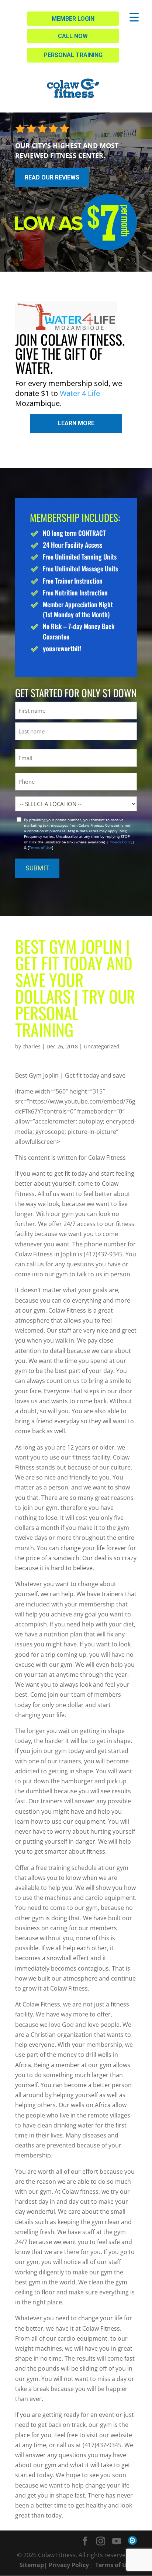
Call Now (73, 36)
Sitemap (32, 2565)
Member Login (73, 19)
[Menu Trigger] (134, 17)
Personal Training (73, 55)
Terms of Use (40, 847)
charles (32, 1046)
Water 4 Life (80, 393)
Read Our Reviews (52, 177)
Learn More (76, 423)
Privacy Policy (120, 842)
